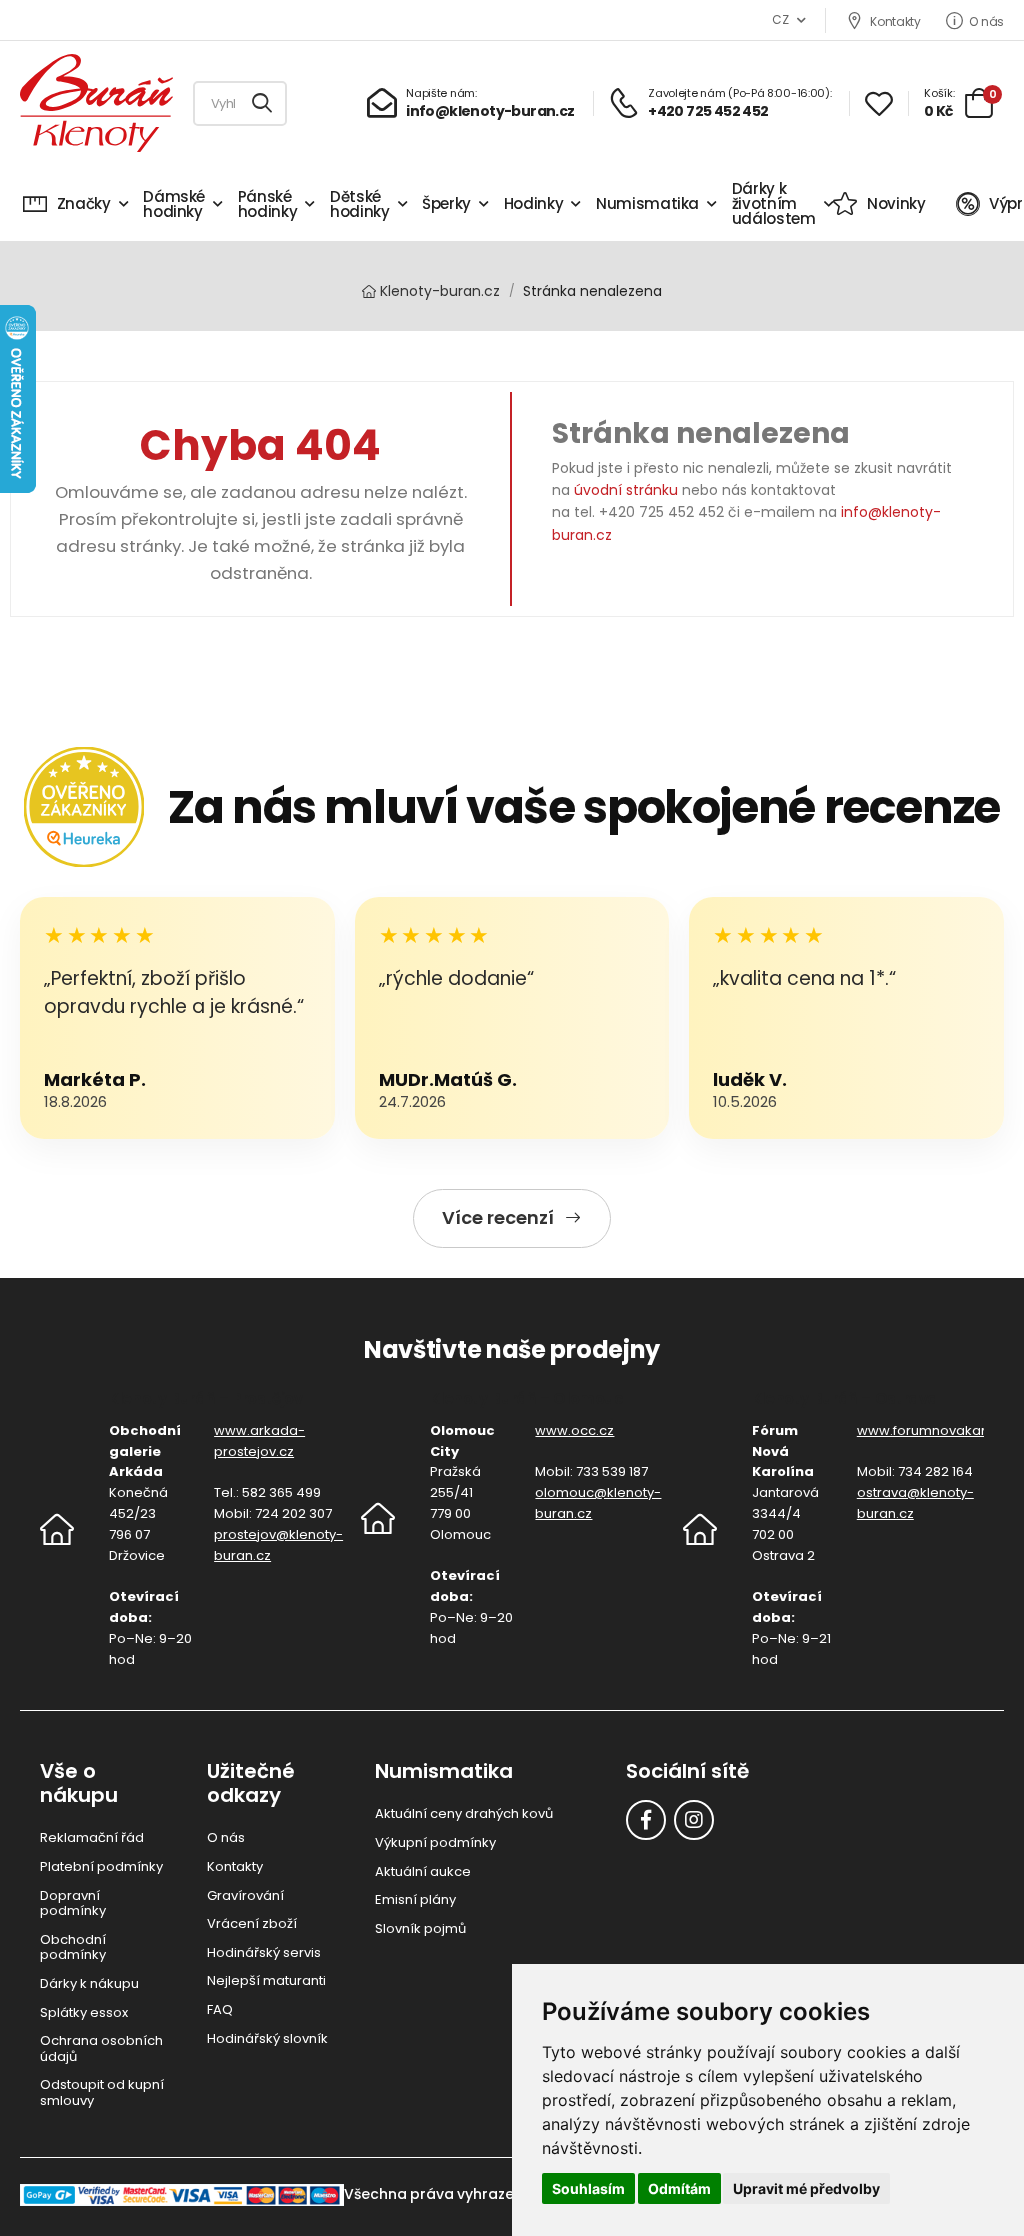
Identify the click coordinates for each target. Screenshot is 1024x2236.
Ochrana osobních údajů (101, 2048)
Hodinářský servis (264, 1952)
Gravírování (245, 1895)
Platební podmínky (101, 1866)
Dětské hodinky (360, 204)
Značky (84, 203)
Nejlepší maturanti (266, 1980)
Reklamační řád (92, 1837)
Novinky (896, 203)
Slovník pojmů (420, 1928)
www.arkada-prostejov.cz (259, 1441)
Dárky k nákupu (89, 1983)
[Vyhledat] (263, 103)
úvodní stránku (626, 490)
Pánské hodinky (268, 204)
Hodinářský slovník (267, 2038)
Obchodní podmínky (73, 1947)
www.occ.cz (574, 1430)
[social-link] (646, 1820)
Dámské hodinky (174, 204)
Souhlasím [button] (588, 2188)
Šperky (446, 203)
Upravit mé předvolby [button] (806, 2188)
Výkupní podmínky (435, 1842)
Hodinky (534, 203)
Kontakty (895, 21)
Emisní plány (415, 1899)
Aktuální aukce (423, 1871)
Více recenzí (498, 1217)
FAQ (220, 2009)
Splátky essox (84, 2012)
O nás (986, 21)
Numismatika (647, 203)
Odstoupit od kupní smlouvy (102, 2092)
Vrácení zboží (252, 1923)
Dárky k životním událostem (774, 203)
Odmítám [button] (679, 2188)
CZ (780, 19)
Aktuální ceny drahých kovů (464, 1813)
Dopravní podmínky (73, 1903)
